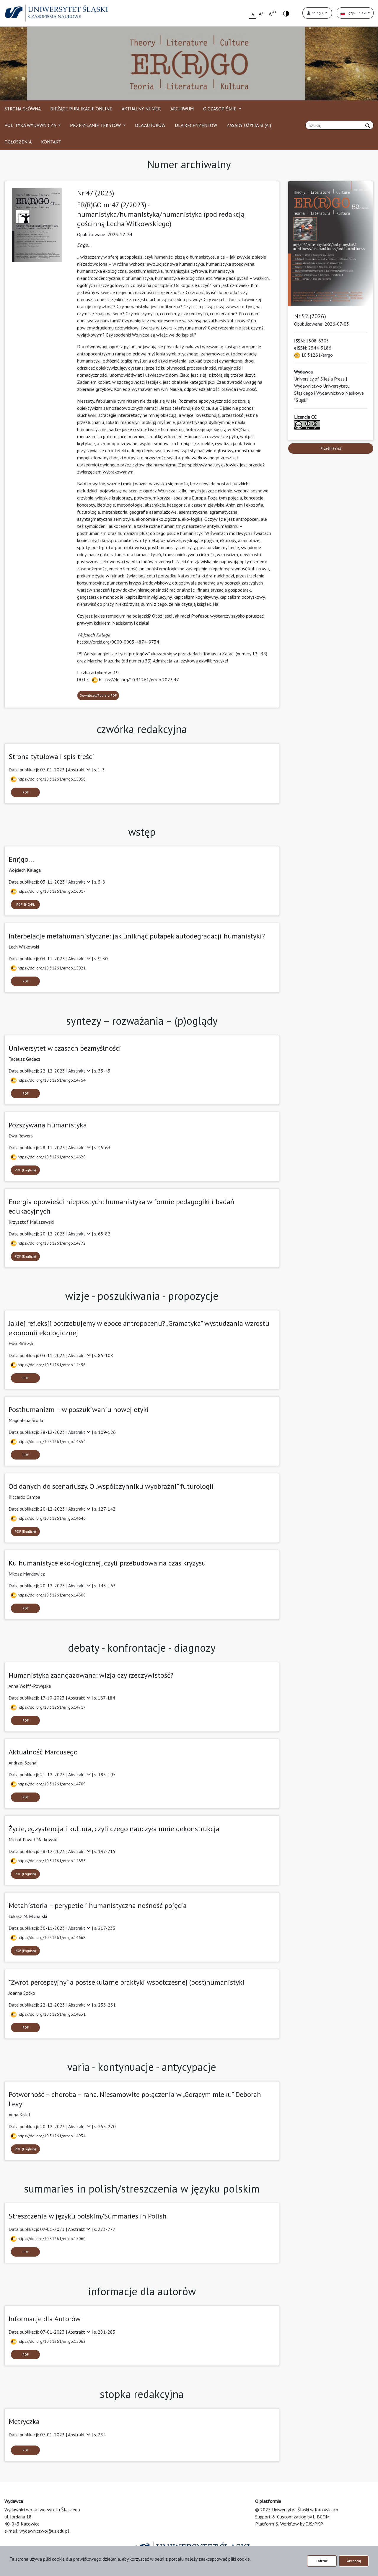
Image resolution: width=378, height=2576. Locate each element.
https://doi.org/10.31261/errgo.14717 (51, 1707)
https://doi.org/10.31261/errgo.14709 (51, 1784)
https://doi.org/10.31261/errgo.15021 (51, 968)
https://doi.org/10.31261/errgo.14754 (51, 1080)
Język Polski (356, 13)
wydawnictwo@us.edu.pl (44, 2531)
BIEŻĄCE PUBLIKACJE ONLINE (81, 109)
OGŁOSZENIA (18, 142)
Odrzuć (322, 2561)
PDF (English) (25, 1170)
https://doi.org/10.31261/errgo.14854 (51, 1442)
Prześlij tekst (331, 448)
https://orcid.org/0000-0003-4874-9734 (118, 642)
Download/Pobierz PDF (98, 695)
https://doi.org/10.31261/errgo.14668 (51, 1937)
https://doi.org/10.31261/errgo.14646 (51, 1518)
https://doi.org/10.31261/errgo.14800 (51, 1595)
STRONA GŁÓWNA (23, 109)
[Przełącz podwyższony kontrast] (286, 13)
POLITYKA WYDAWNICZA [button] (31, 125)
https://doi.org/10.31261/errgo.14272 (51, 1243)
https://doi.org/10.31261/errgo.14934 (51, 2136)
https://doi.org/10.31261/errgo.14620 (51, 1157)
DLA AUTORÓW (150, 125)
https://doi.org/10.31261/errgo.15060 (51, 2239)
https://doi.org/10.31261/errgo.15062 (51, 2341)
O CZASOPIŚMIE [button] (220, 109)
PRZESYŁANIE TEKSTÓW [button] (96, 125)
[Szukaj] (368, 126)
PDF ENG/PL (26, 904)
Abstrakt (77, 770)
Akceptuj (354, 2561)
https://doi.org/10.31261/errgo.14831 (51, 2014)
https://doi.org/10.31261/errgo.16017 (51, 891)
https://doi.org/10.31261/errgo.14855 (51, 1861)
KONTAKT (51, 142)
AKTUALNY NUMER (141, 109)
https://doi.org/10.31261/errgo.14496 (51, 1365)
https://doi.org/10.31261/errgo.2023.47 (138, 680)
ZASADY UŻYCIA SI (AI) (249, 125)
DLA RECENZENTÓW (196, 125)
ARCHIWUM (182, 109)
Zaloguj (317, 13)
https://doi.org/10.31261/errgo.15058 (51, 779)
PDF (26, 792)
